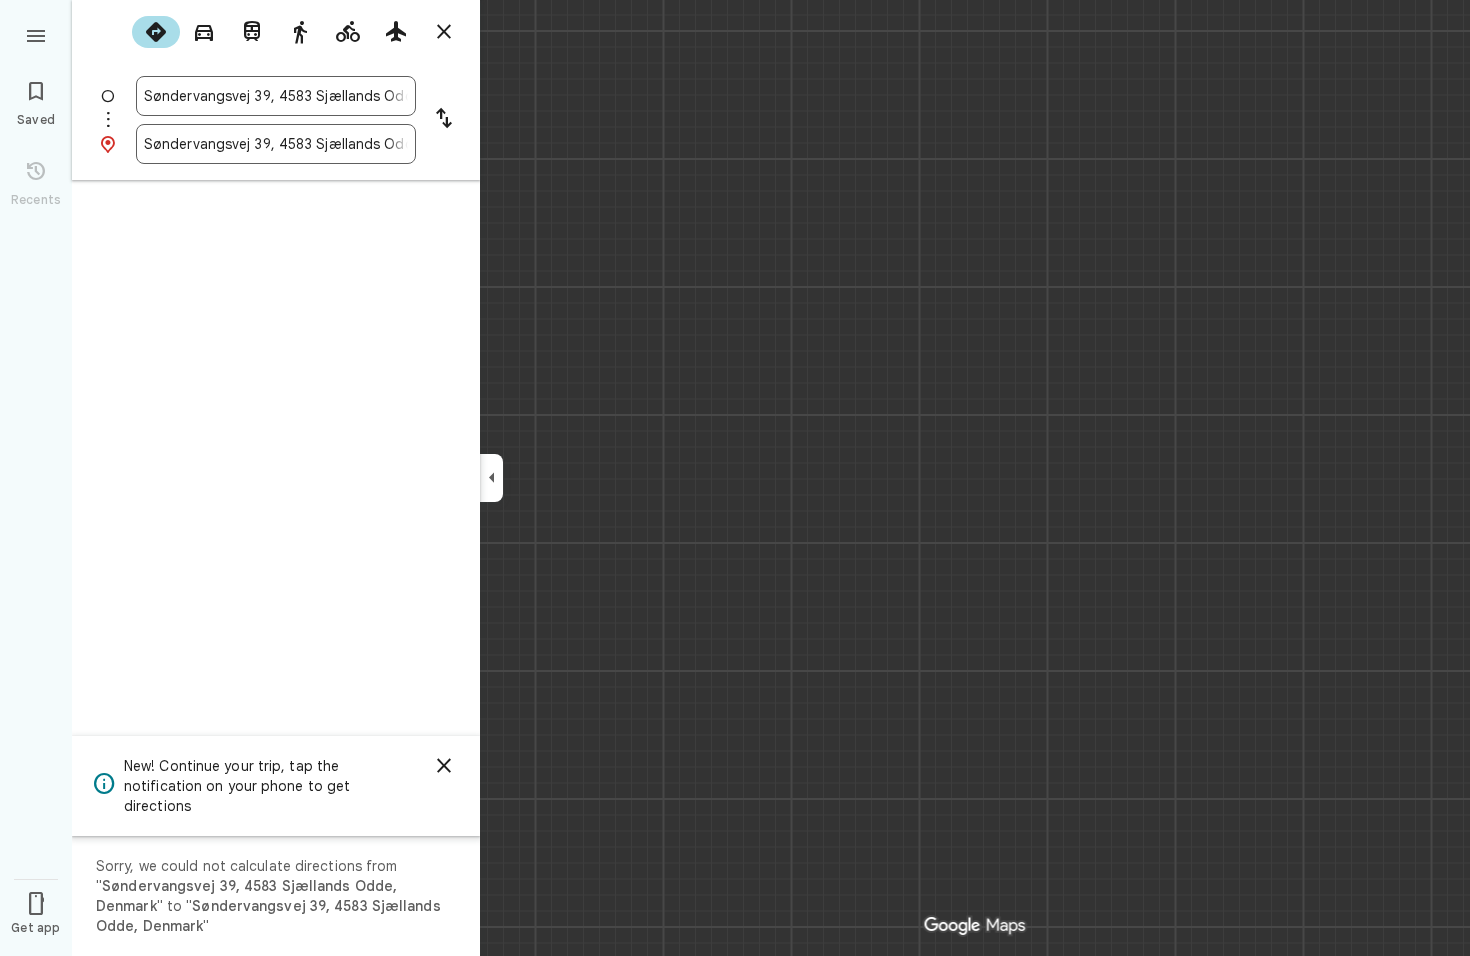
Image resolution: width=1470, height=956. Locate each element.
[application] (735, 478)
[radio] (156, 32)
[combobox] (276, 96)
